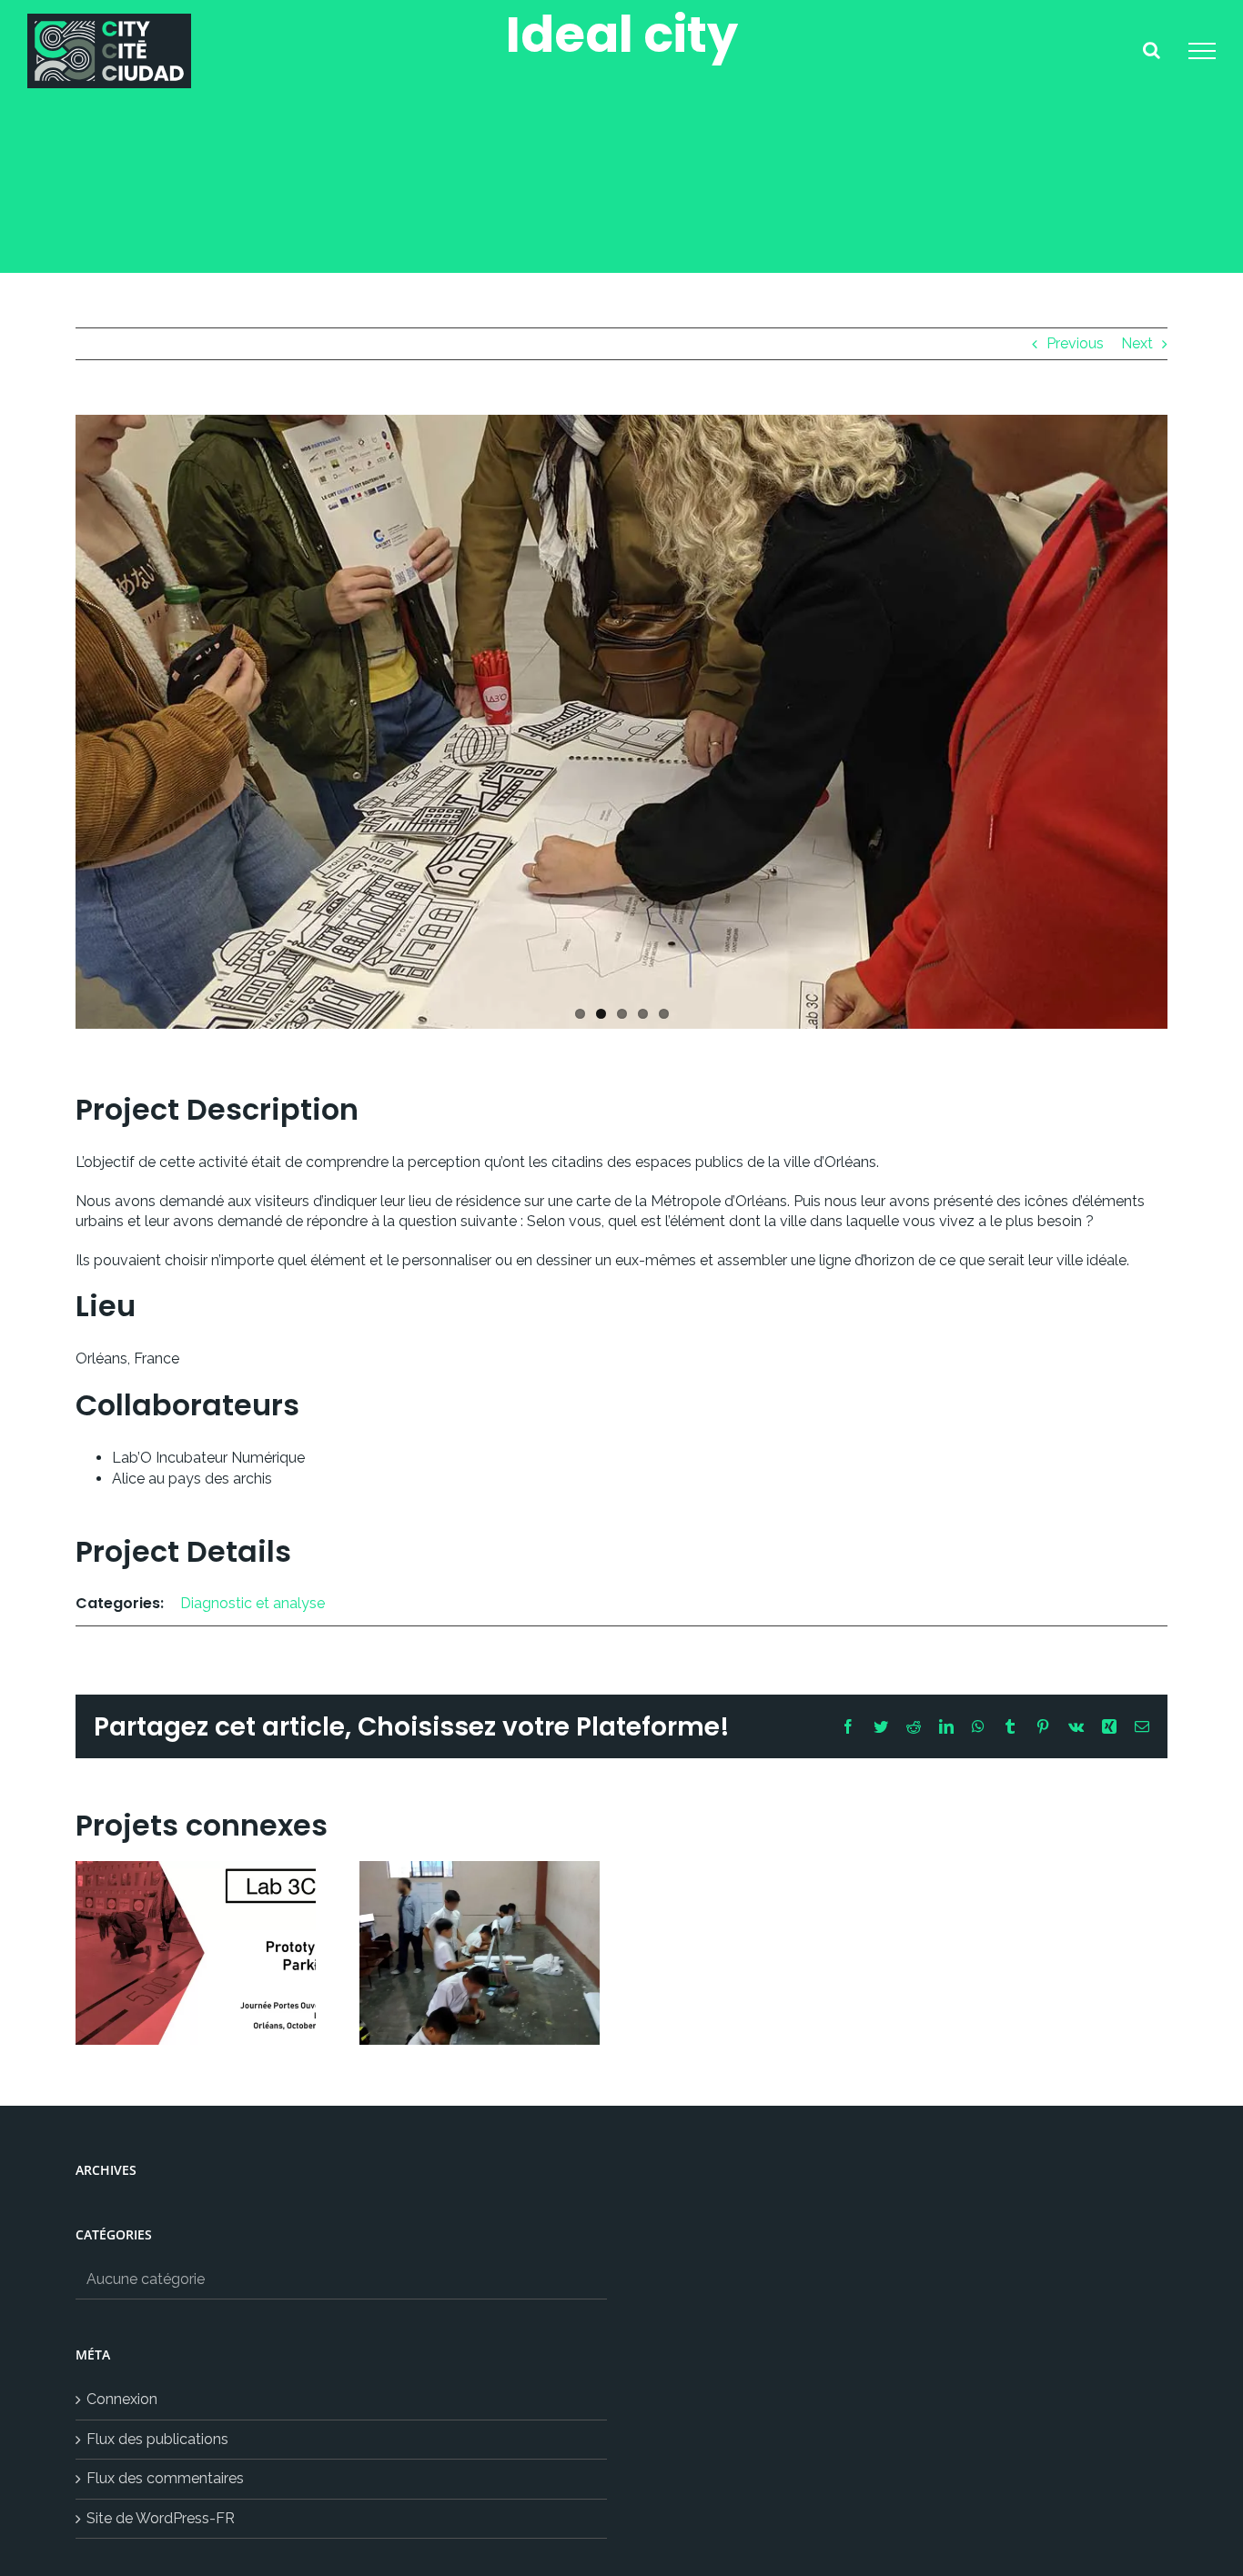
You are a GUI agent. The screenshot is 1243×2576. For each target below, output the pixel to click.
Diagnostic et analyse (253, 1603)
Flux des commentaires (165, 2478)
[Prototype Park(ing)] (196, 1953)
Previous (1075, 343)
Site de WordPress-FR (161, 2518)
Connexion (122, 2399)
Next (1137, 343)
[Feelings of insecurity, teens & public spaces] (480, 1953)
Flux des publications (157, 2439)
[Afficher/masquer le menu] (1202, 51)
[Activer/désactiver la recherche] (1152, 50)
